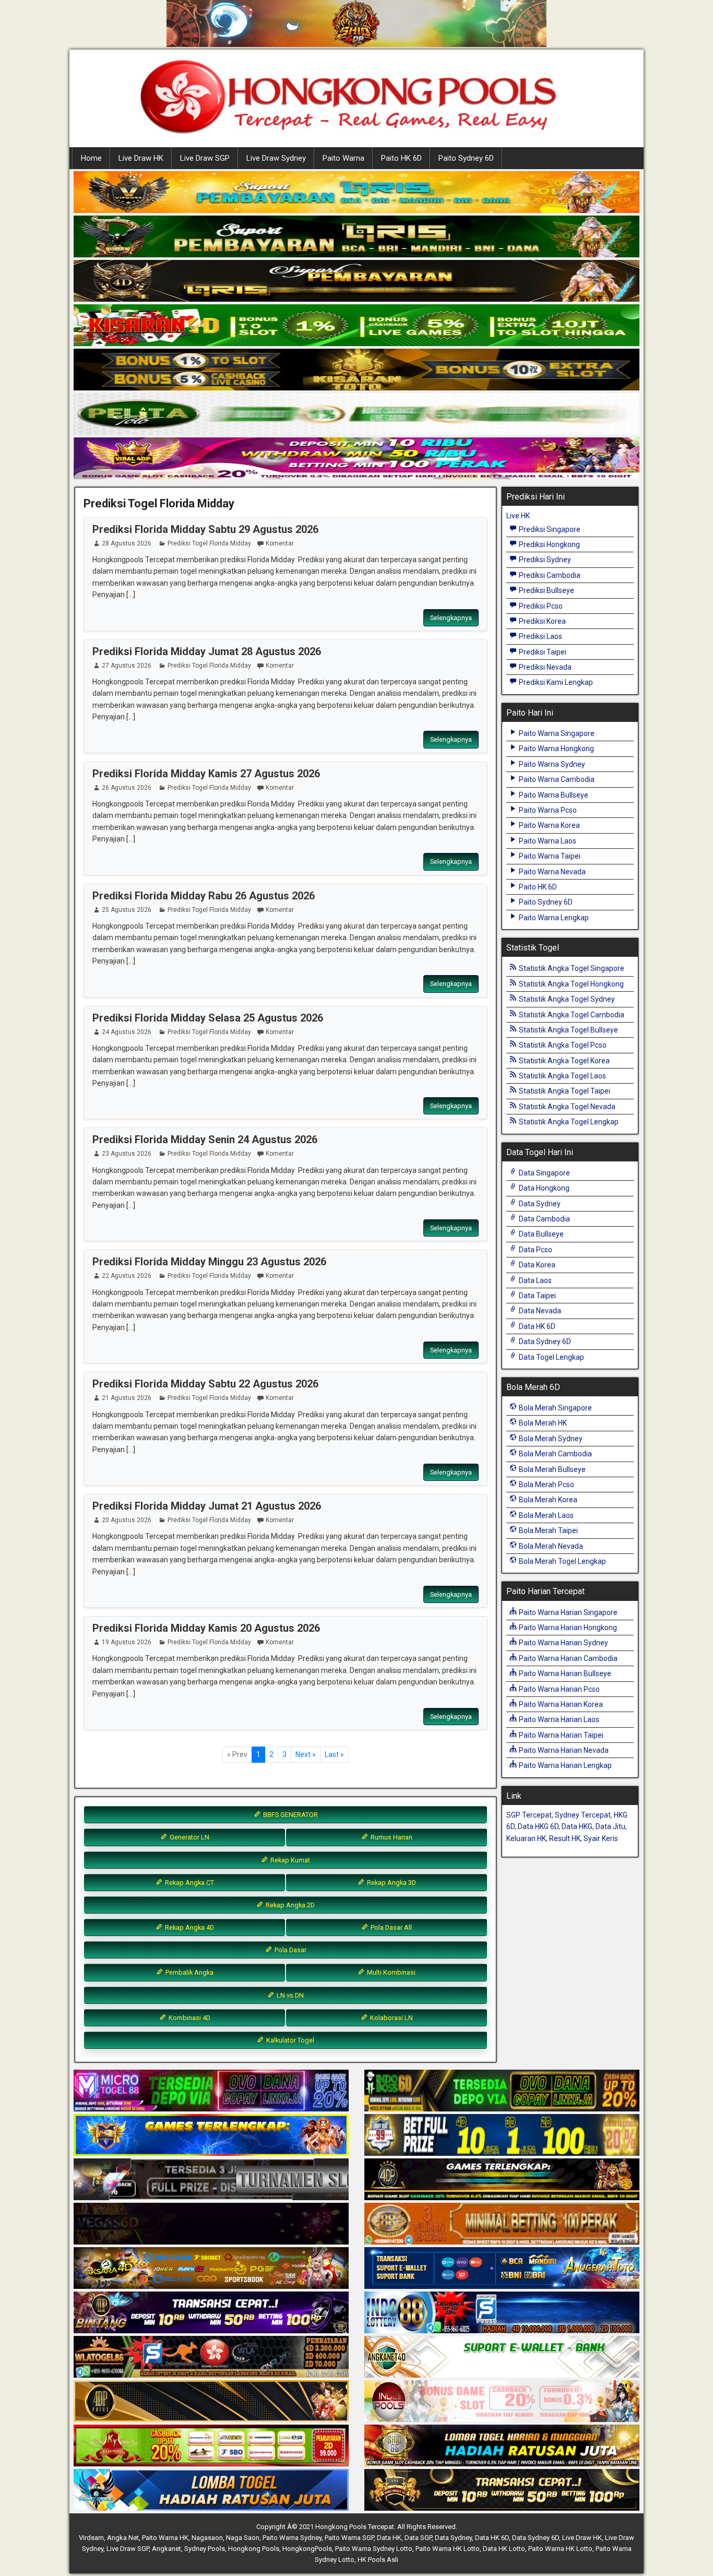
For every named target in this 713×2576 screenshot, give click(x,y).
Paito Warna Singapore (556, 733)
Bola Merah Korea (547, 1500)
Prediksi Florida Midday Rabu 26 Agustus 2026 (204, 896)
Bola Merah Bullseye (551, 1469)
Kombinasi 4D (189, 2018)
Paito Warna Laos (547, 841)
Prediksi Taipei (542, 652)
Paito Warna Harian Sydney (563, 1643)
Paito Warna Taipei (549, 856)
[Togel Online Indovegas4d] (502, 2490)
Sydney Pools (205, 2549)
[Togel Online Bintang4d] (211, 2313)
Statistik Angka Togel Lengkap (568, 1122)
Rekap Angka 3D (391, 1883)
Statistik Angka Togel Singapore (571, 968)
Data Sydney (539, 1204)
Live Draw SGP (205, 158)
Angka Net (123, 2538)
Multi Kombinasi (390, 1972)
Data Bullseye (540, 1234)
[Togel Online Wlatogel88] (211, 2357)
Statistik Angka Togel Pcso (562, 1045)
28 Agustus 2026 (127, 543)
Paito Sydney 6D (466, 158)
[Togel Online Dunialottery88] (502, 2224)
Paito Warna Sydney (551, 764)
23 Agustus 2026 (127, 1154)
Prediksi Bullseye (546, 590)
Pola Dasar (290, 1950)
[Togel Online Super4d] (356, 281)
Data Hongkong (543, 1188)
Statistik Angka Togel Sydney (566, 999)
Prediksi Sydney (544, 560)
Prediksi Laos (540, 636)
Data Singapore (544, 1173)
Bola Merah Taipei (548, 1530)
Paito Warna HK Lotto (448, 2549)
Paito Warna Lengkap (553, 918)
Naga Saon (243, 2538)
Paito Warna (343, 158)
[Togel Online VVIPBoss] (356, 193)
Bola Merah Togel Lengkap (562, 1561)
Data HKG (577, 1826)
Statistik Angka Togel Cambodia (571, 1015)
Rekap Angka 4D (189, 1927)
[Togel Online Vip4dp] (502, 2180)
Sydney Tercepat (583, 1815)
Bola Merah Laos (545, 1515)
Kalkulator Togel (289, 2040)
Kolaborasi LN (391, 2018)
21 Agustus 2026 (127, 1398)
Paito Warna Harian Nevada (563, 1750)
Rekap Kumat (289, 1860)
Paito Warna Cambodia (556, 779)
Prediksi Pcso (540, 606)
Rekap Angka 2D (289, 1905)
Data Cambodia (544, 1219)
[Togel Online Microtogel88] (211, 2091)
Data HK (389, 2538)
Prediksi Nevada (544, 667)
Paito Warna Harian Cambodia (567, 1658)
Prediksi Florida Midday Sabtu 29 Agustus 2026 (205, 529)
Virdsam (91, 2538)
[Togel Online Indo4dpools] (211, 2490)
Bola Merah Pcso (546, 1485)
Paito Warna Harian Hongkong (567, 1628)
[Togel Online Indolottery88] (502, 2313)
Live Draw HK (141, 158)
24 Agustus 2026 (127, 1032)
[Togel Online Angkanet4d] (502, 2357)
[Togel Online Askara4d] (211, 2269)
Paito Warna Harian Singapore (567, 1612)
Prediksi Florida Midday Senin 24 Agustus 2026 (205, 1139)
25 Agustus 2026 (127, 910)
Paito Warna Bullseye (553, 795)
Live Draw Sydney (276, 158)
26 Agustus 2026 (127, 788)
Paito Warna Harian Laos (558, 1719)
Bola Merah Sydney (550, 1439)
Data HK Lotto (504, 2549)
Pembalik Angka (189, 1972)
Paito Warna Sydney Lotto (374, 2549)
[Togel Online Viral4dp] (356, 459)
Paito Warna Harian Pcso (558, 1689)
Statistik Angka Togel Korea (563, 1061)
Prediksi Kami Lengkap (555, 682)
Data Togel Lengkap (551, 1357)
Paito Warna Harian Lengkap (565, 1765)
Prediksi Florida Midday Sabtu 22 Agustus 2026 (205, 1384)
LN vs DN (289, 1995)
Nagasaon (207, 2538)
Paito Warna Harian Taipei (560, 1735)
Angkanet (167, 2549)
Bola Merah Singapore (555, 1408)
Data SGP (418, 2538)
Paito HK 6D (401, 158)
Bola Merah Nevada (550, 1546)
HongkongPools (307, 2549)
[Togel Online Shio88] (502, 2446)
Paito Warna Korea (549, 825)
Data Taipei (537, 1296)
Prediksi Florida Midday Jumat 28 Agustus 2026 (207, 651)
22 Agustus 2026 (127, 1276)
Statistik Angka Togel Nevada (566, 1107)
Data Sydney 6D (544, 1342)
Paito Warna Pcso (547, 810)
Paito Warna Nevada (551, 872)
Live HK (518, 516)
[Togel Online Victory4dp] (211, 2135)
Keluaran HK (526, 1838)
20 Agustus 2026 (127, 1520)
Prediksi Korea (542, 621)
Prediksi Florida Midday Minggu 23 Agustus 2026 (209, 1262)
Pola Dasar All (390, 1927)
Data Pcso (535, 1250)
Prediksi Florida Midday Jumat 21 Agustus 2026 (207, 1506)
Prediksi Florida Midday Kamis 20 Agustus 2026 (206, 1628)
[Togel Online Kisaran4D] (356, 326)
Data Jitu (610, 1826)
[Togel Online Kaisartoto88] (211, 2446)
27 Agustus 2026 (127, 666)
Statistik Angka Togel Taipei (564, 1091)
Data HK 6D (536, 1326)
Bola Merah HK (542, 1423)
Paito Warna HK (165, 2538)
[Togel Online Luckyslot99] (502, 2135)
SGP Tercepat (529, 1815)
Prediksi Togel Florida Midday (159, 503)
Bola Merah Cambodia (555, 1454)
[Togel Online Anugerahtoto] (502, 2269)
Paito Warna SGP (349, 2538)
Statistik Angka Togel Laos (562, 1076)
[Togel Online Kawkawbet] (211, 2180)
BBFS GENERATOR (290, 1815)
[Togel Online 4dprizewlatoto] (211, 2402)
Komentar (280, 543)
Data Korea (536, 1265)
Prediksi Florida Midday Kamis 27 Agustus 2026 (206, 774)
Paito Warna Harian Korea (560, 1704)
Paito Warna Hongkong (556, 749)
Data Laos (534, 1280)
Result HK (565, 1838)
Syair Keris (601, 1838)
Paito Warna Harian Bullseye (564, 1673)
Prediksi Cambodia (549, 575)
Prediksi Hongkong (549, 544)
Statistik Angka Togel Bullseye (568, 1030)
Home (91, 158)
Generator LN (189, 1837)
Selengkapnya (451, 618)
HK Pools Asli (378, 2560)
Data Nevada (539, 1311)
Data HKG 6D (538, 1826)
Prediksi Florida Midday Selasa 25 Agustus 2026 (208, 1018)
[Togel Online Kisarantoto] (356, 370)
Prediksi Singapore (549, 529)
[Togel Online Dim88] (356, 237)
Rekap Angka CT (189, 1883)
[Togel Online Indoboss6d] (502, 2091)
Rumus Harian (391, 1837)
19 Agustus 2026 (127, 1642)
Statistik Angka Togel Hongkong (571, 984)
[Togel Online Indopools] (502, 2402)
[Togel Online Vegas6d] (211, 2224)
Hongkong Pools (254, 2549)
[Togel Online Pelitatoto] (356, 414)
